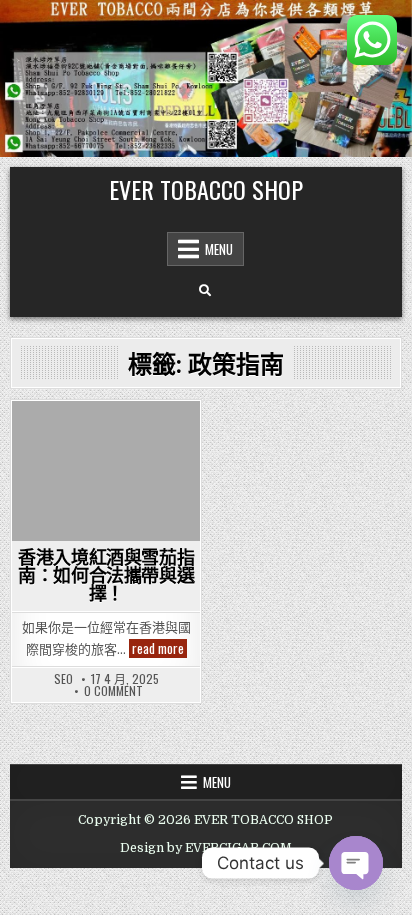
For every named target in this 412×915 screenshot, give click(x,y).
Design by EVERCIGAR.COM (206, 848)
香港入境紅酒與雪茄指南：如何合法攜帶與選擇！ (106, 575)
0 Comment (113, 691)
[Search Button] (205, 291)
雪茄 (106, 435)
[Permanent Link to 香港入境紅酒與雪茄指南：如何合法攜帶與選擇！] (106, 471)
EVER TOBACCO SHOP (206, 189)
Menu (219, 249)
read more (159, 648)
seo (63, 679)
